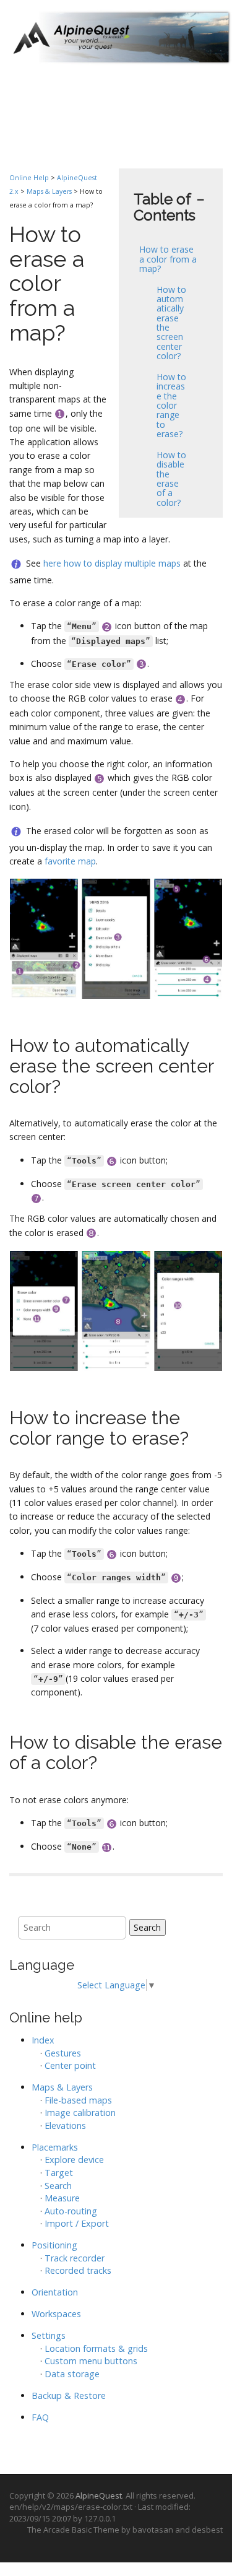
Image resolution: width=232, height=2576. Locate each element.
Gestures (63, 2053)
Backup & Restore (69, 2395)
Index (43, 2040)
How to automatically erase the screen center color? (171, 323)
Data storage (72, 2374)
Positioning (54, 2245)
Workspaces (56, 2314)
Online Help (29, 178)
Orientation (55, 2292)
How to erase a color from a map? (168, 259)
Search (147, 1927)
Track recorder (75, 2258)
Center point (70, 2065)
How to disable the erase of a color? (171, 479)
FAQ (40, 2417)
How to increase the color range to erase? (171, 405)
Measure (62, 2198)
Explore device (74, 2160)
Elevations (65, 2126)
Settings (49, 2335)
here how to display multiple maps (112, 563)
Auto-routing (71, 2211)
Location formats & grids (96, 2348)
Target (59, 2173)
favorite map (70, 861)
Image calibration (80, 2113)
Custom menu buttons (91, 2361)
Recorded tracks (78, 2270)
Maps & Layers (49, 191)
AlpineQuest (99, 2495)
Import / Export (77, 2223)
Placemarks (55, 2147)
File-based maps (78, 2100)
